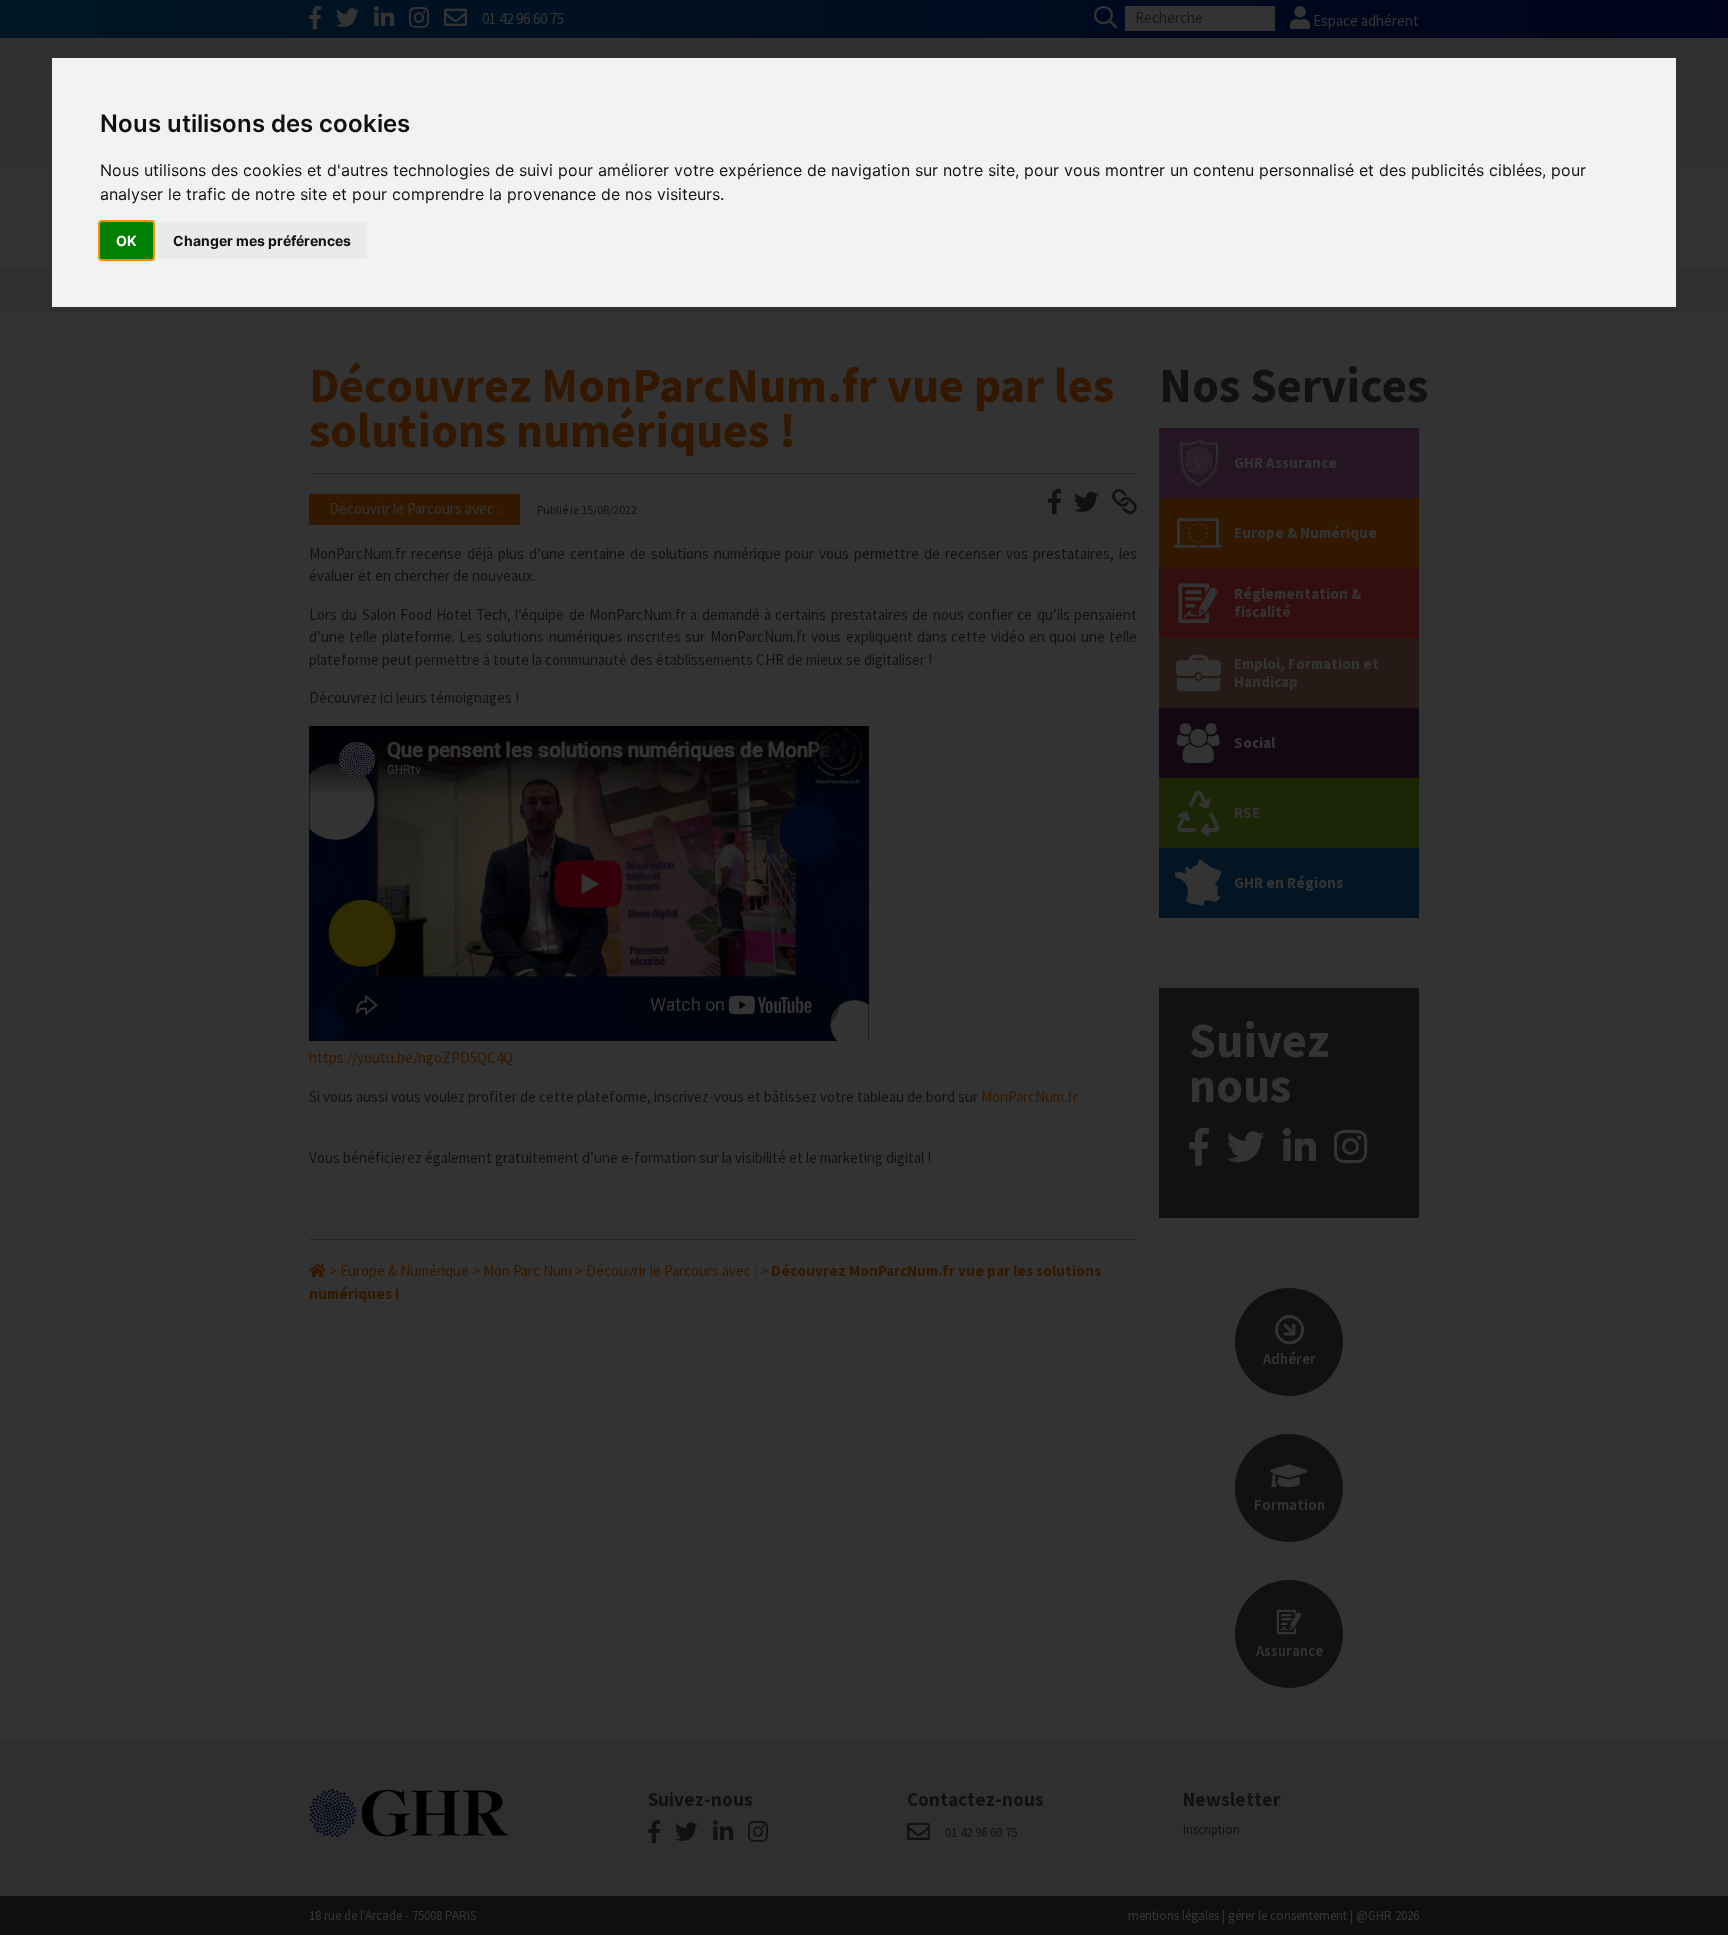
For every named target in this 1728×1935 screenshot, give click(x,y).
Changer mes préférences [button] (262, 240)
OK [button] (126, 240)
